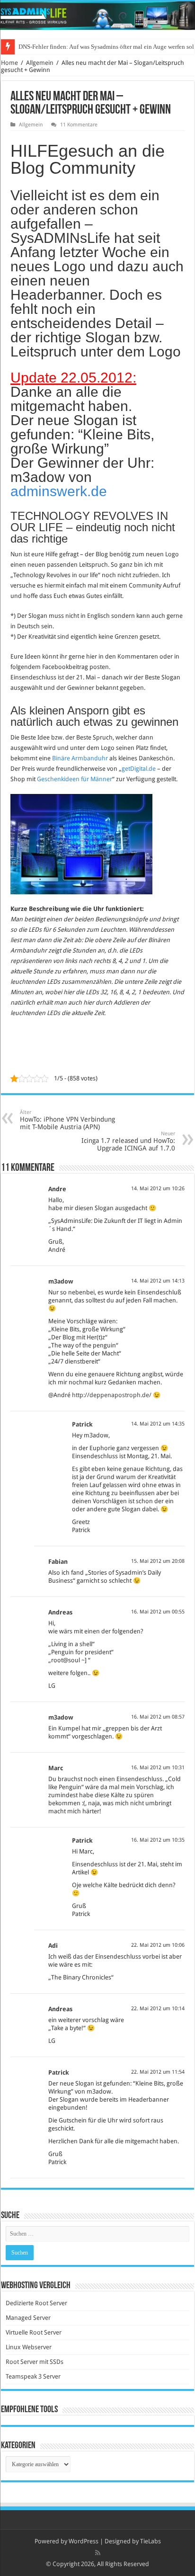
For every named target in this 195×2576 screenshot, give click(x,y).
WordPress (84, 2541)
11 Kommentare (79, 125)
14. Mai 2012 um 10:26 (158, 1189)
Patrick (82, 1424)
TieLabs (151, 2541)
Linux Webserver (29, 2347)
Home (9, 63)
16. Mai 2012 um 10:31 (158, 1768)
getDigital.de (139, 769)
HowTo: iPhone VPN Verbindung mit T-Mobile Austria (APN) (67, 1120)
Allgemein (40, 63)
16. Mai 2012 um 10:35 (158, 1840)
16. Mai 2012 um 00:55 (158, 1612)
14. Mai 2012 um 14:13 (158, 1281)
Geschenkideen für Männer (75, 779)
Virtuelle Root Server (34, 2332)
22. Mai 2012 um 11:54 (158, 2072)
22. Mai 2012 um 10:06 (158, 1945)
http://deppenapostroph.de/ (112, 1395)
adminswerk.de (59, 491)
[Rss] (98, 2553)
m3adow (61, 1281)
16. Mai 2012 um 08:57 (158, 1717)
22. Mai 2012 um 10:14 (158, 2009)
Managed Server (28, 2318)
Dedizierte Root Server (36, 2303)
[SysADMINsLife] (97, 16)
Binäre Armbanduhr (80, 758)
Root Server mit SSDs (35, 2362)
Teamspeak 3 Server (33, 2376)
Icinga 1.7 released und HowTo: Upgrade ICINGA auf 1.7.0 (128, 1141)
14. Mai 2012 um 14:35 (158, 1424)
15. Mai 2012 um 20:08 (158, 1561)
